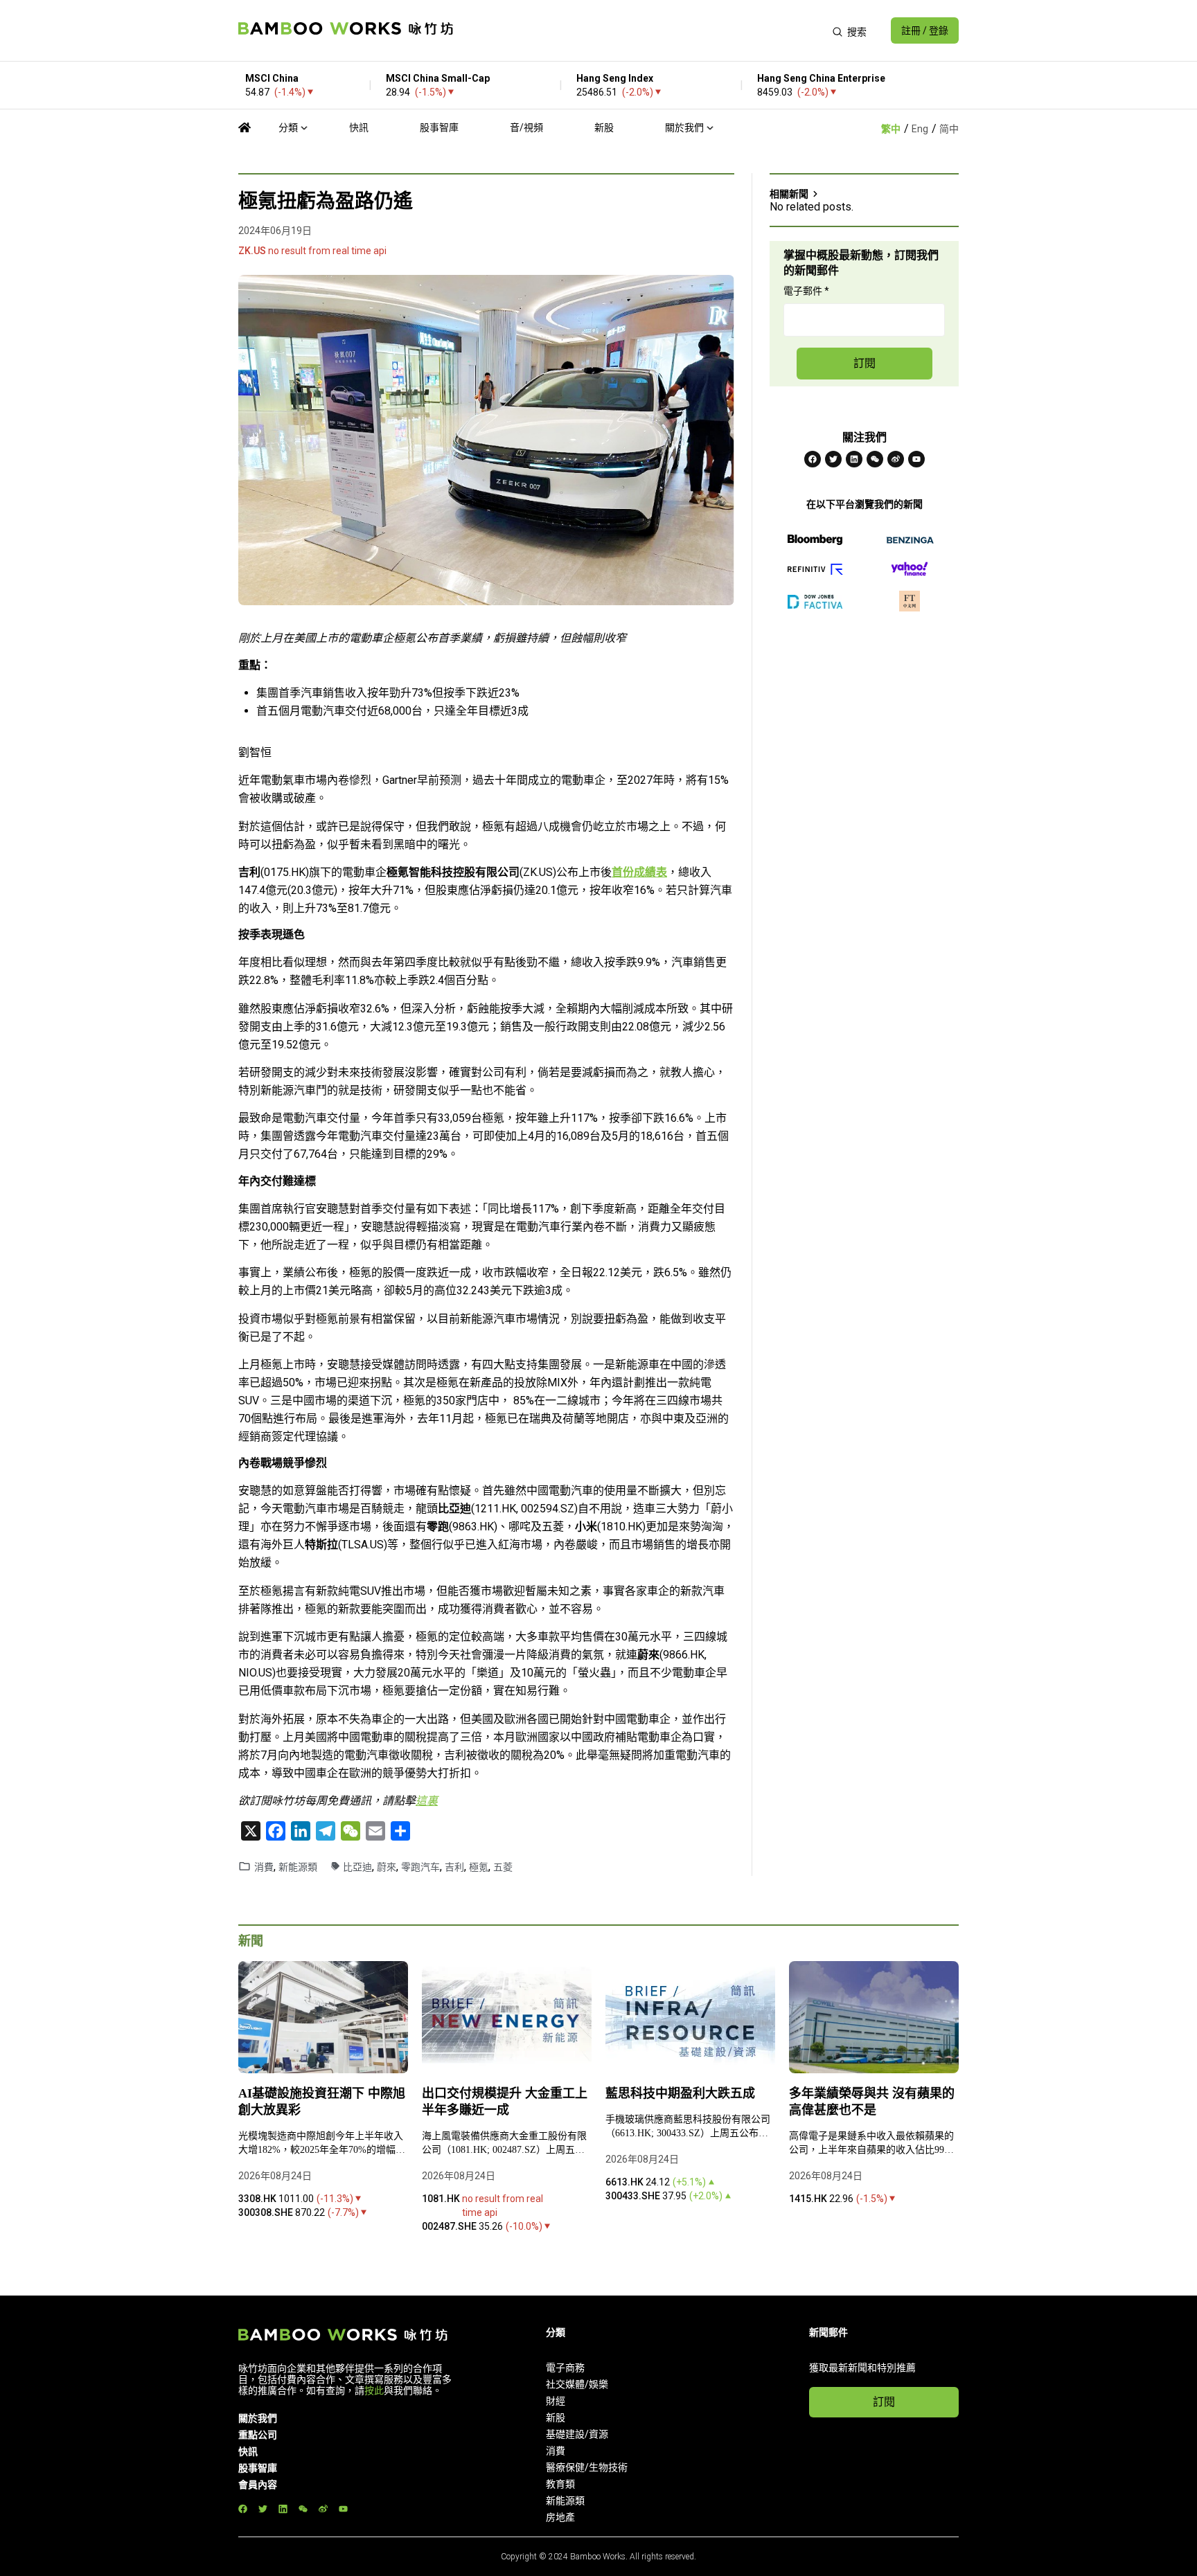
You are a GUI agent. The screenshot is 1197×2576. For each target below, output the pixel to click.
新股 (604, 127)
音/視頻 (526, 127)
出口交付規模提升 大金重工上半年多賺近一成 (505, 2102)
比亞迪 (357, 1867)
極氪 (479, 1867)
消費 (264, 1867)
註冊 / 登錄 (925, 30)
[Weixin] (875, 459)
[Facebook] (813, 459)
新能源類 (298, 1867)
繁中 (891, 129)
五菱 (503, 1867)
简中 (949, 129)
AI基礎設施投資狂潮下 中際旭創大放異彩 (322, 2102)
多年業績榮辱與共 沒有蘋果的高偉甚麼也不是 (872, 2102)
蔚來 (387, 1867)
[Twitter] (833, 459)
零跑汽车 (420, 1867)
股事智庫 (439, 127)
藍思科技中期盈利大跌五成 (682, 2093)
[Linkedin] (854, 459)
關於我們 (684, 127)
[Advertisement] (642, 30)
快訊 (359, 127)
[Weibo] (896, 459)
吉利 (454, 1867)
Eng (920, 129)
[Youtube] (916, 459)
